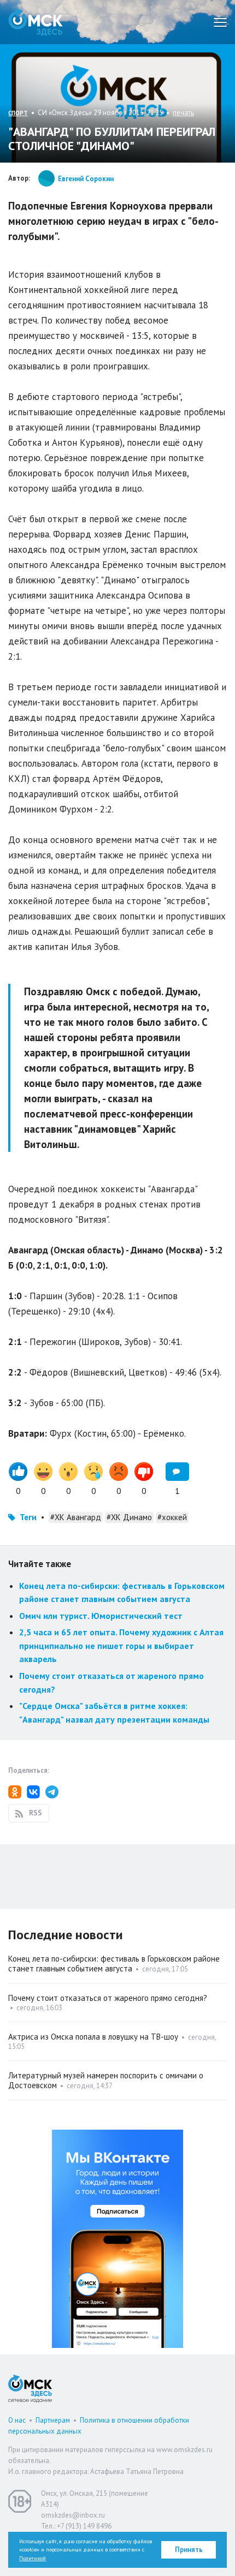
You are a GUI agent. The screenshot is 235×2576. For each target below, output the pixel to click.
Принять (189, 2550)
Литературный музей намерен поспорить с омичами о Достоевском (106, 2080)
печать (183, 113)
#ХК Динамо (129, 1517)
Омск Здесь (36, 22)
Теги (28, 1517)
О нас (17, 2420)
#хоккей (172, 1517)
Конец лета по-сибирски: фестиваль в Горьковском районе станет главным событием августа (114, 1964)
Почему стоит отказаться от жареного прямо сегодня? (108, 1998)
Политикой (33, 2558)
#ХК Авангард (76, 1517)
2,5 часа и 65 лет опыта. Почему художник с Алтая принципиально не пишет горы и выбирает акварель (121, 1645)
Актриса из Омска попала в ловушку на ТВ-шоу (93, 2037)
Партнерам (53, 2420)
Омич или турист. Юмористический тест (101, 1616)
